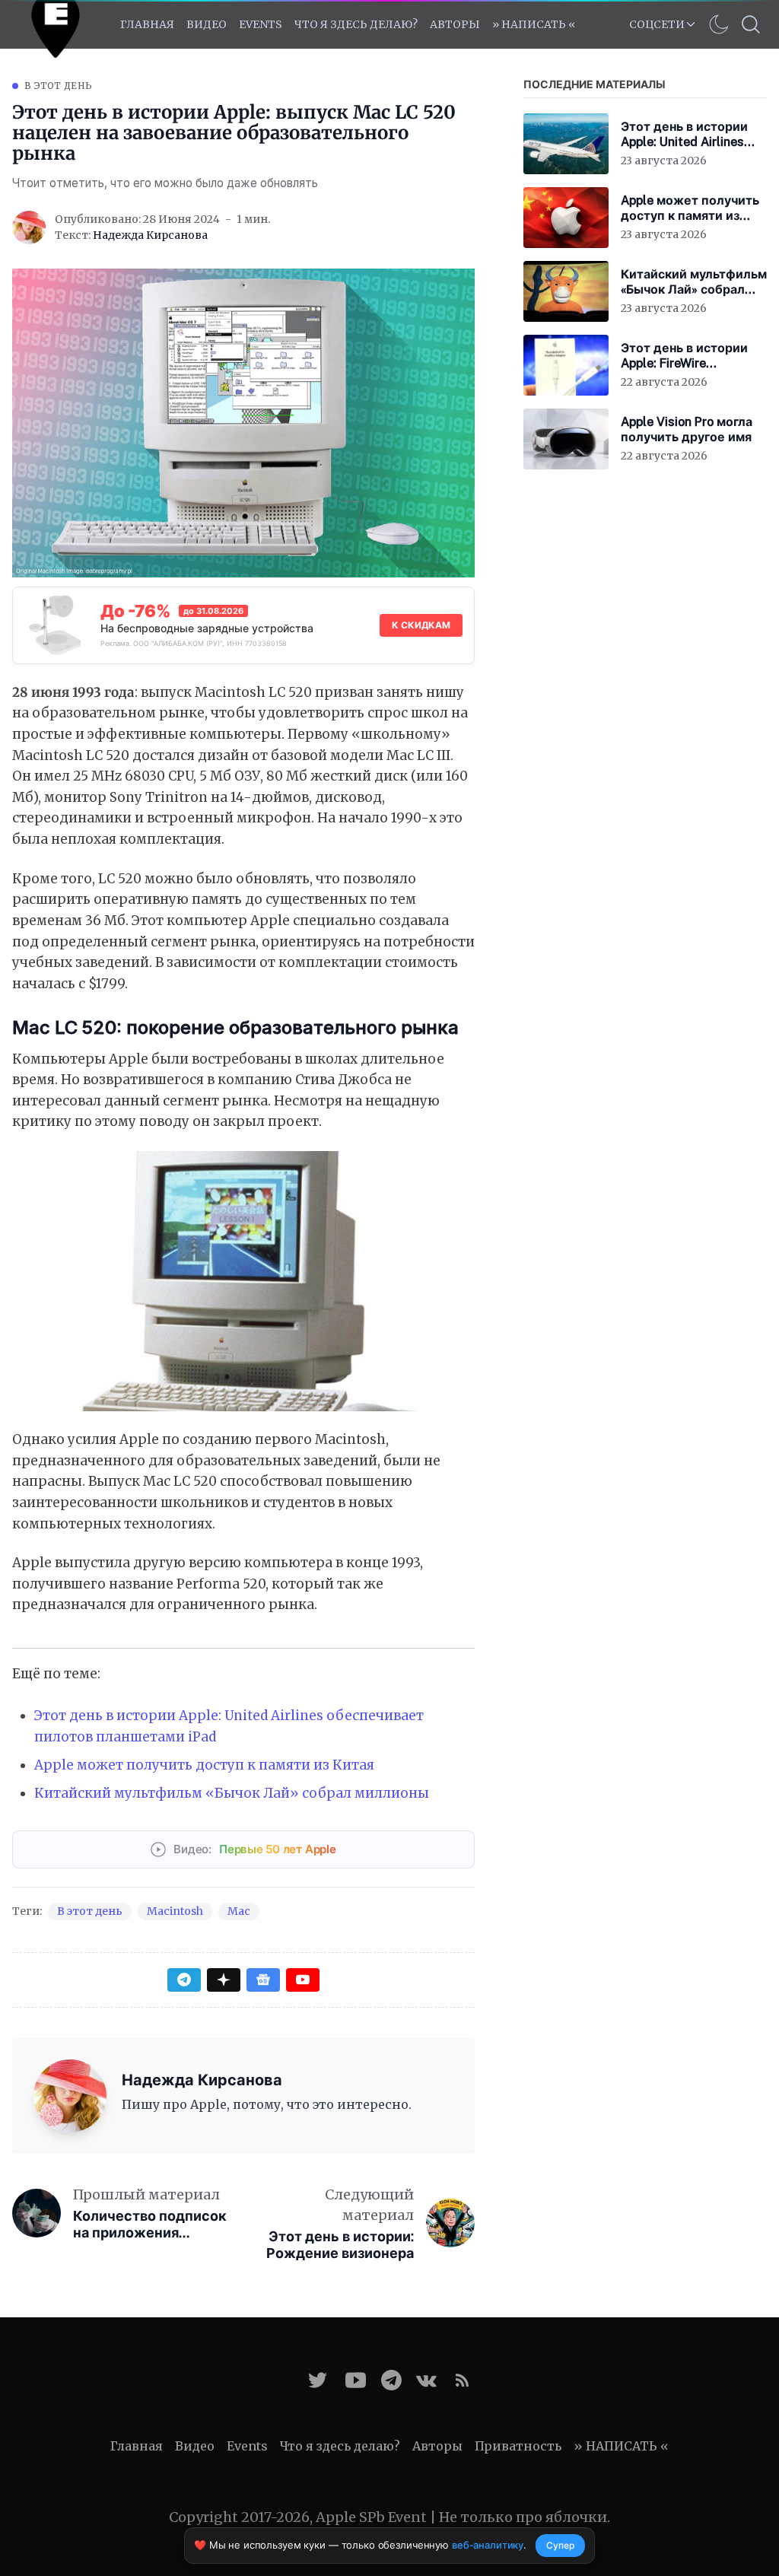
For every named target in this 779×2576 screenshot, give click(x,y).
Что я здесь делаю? (356, 24)
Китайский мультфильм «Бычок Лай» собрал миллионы (232, 1793)
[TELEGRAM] (391, 2380)
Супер (560, 2545)
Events (247, 2446)
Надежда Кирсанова (150, 235)
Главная (147, 24)
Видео (207, 24)
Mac (239, 1911)
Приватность (518, 2446)
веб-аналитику (488, 2545)
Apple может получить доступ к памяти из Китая (204, 1765)
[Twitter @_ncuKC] (318, 2380)
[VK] (426, 2380)
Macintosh (175, 1911)
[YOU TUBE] (356, 2380)
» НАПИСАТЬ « (534, 24)
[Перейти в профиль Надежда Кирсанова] (29, 227)
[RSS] (462, 2380)
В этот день (58, 86)
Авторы (455, 24)
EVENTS (261, 24)
